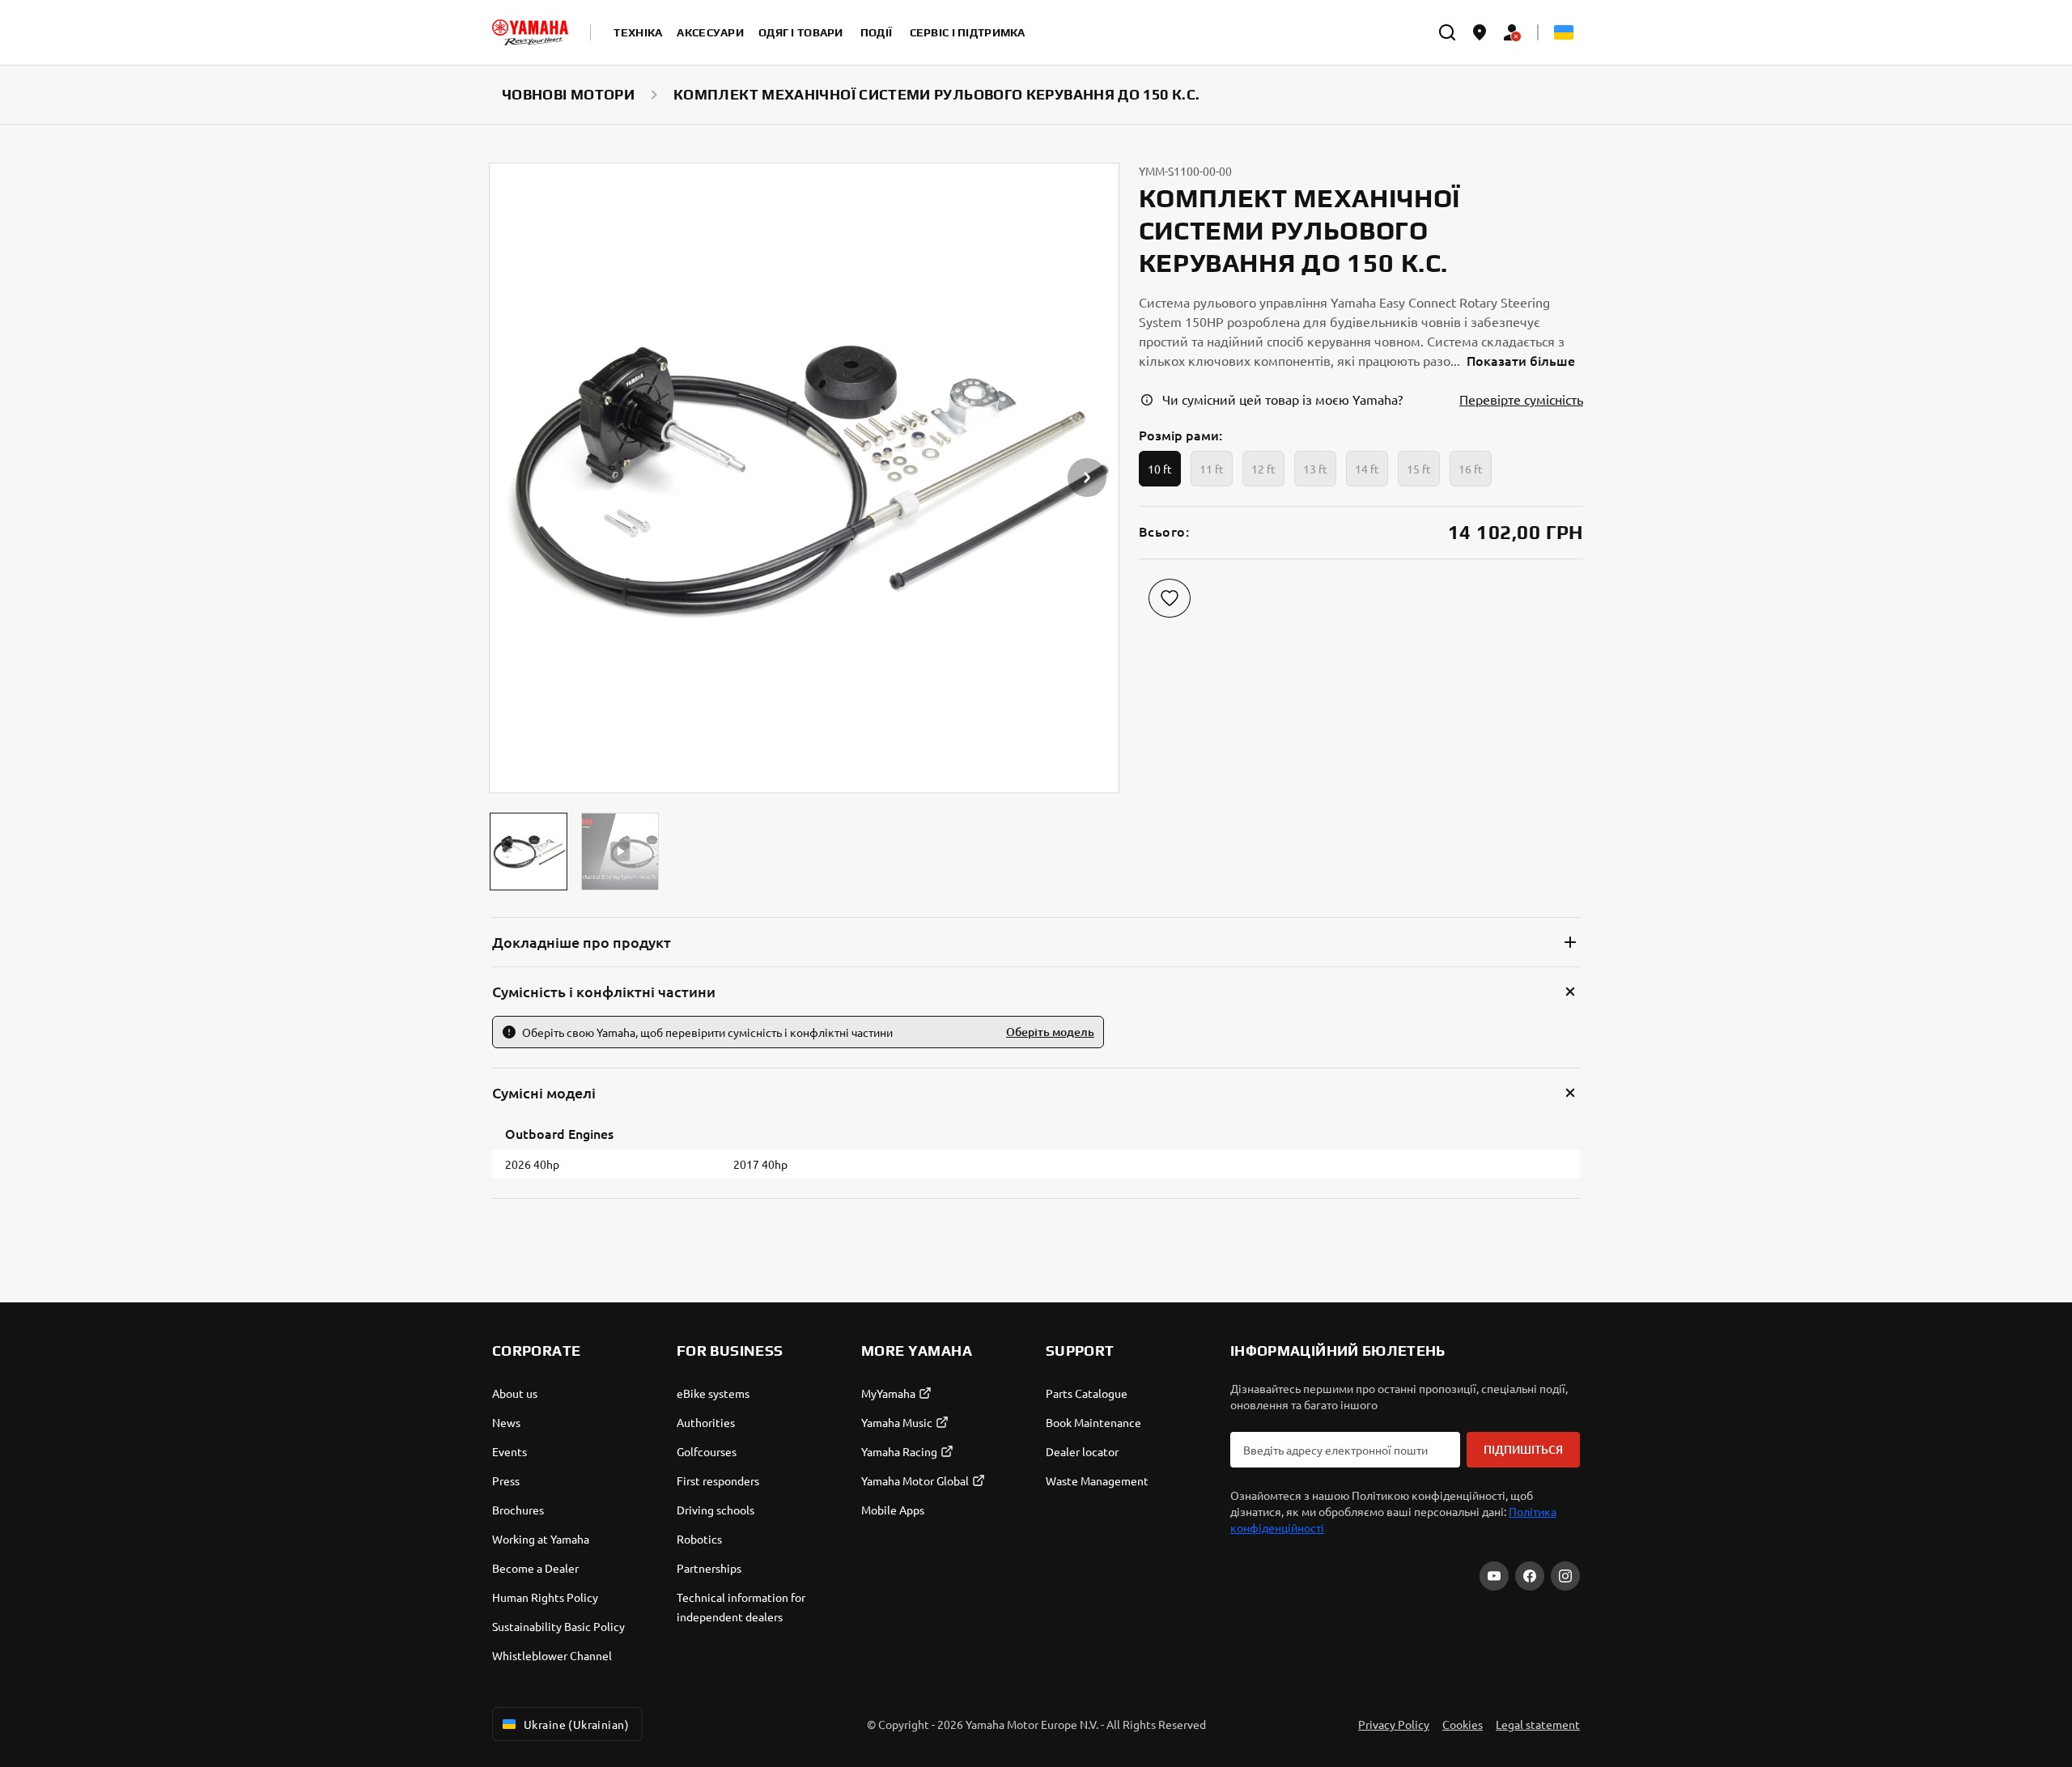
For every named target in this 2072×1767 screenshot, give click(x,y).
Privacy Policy (1394, 1724)
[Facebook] (1530, 1576)
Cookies (1463, 1724)
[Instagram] (1565, 1576)
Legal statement (1538, 1724)
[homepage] (530, 32)
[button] (529, 852)
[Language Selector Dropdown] (1564, 32)
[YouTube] (1494, 1576)
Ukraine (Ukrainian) (576, 1724)
